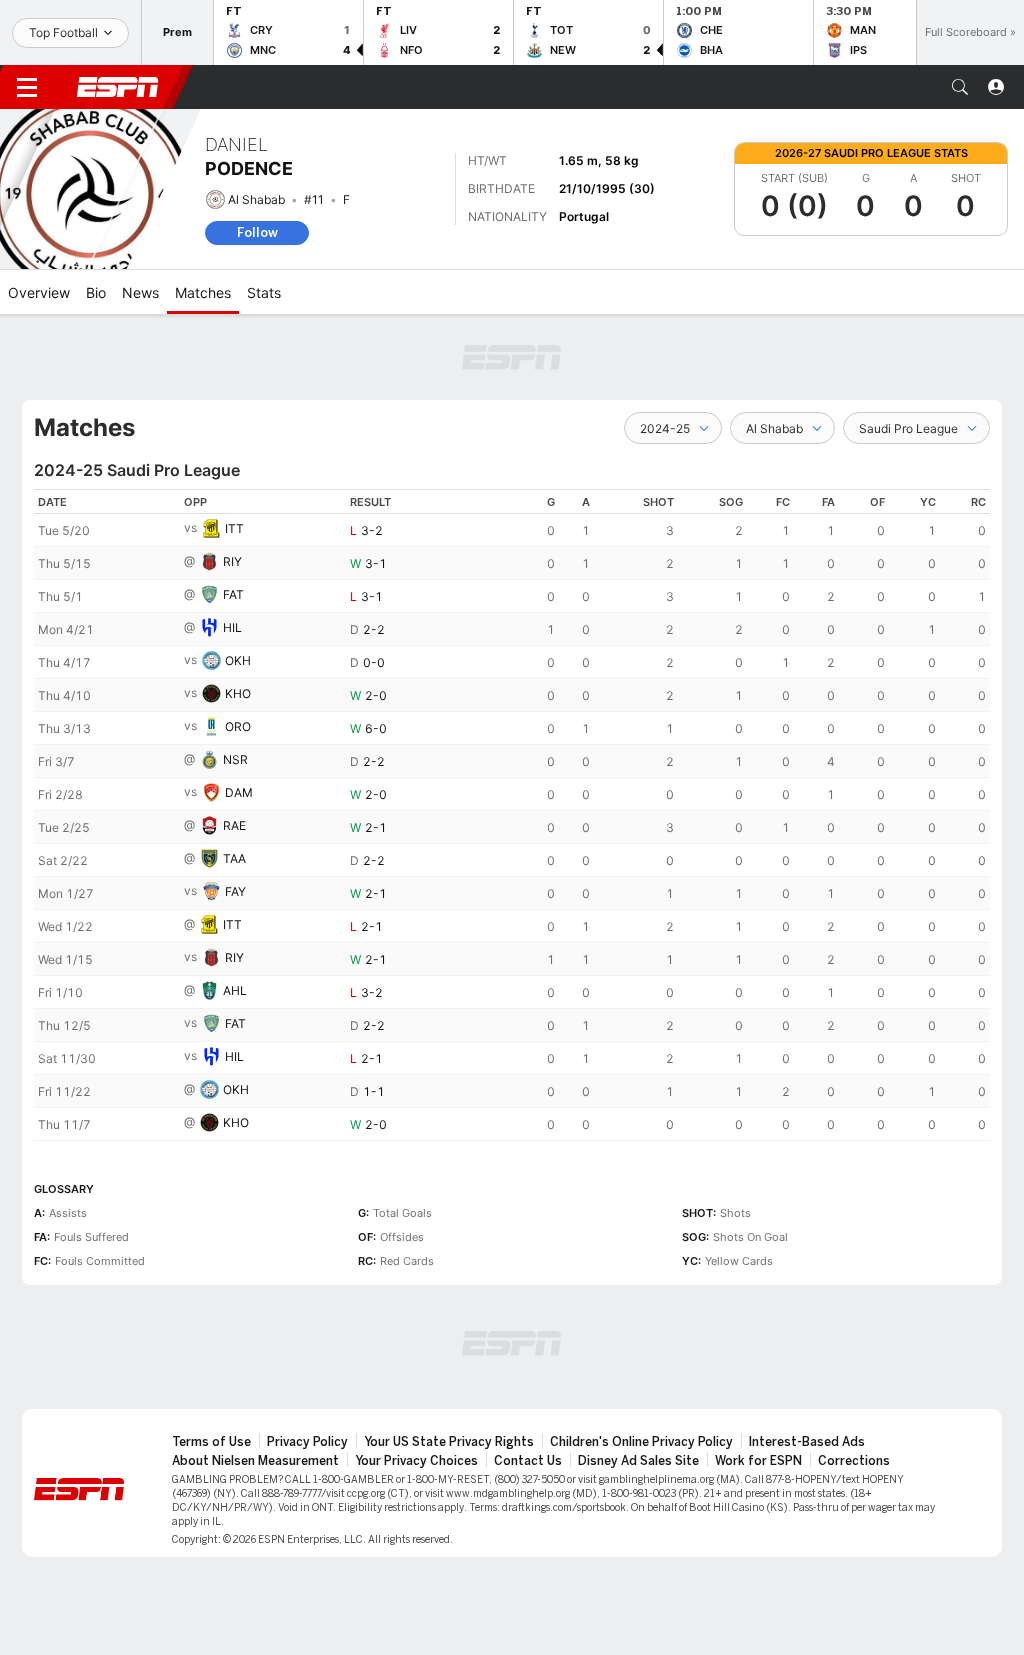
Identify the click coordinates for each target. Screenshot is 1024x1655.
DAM (239, 792)
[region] (512, 815)
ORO (238, 726)
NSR (235, 759)
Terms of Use (211, 1442)
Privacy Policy (307, 1442)
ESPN (118, 87)
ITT (234, 528)
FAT (233, 594)
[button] (960, 87)
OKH (238, 660)
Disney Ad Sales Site (638, 1461)
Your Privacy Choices (416, 1461)
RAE (234, 825)
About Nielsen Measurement (255, 1461)
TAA (234, 858)
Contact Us (528, 1461)
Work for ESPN (758, 1461)
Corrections (854, 1461)
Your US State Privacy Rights (449, 1442)
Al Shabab (256, 199)
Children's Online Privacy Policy (641, 1442)
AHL (235, 990)
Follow (257, 232)
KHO (238, 693)
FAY (235, 891)
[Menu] (27, 87)
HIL (232, 627)
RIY (232, 561)
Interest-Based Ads (807, 1442)
